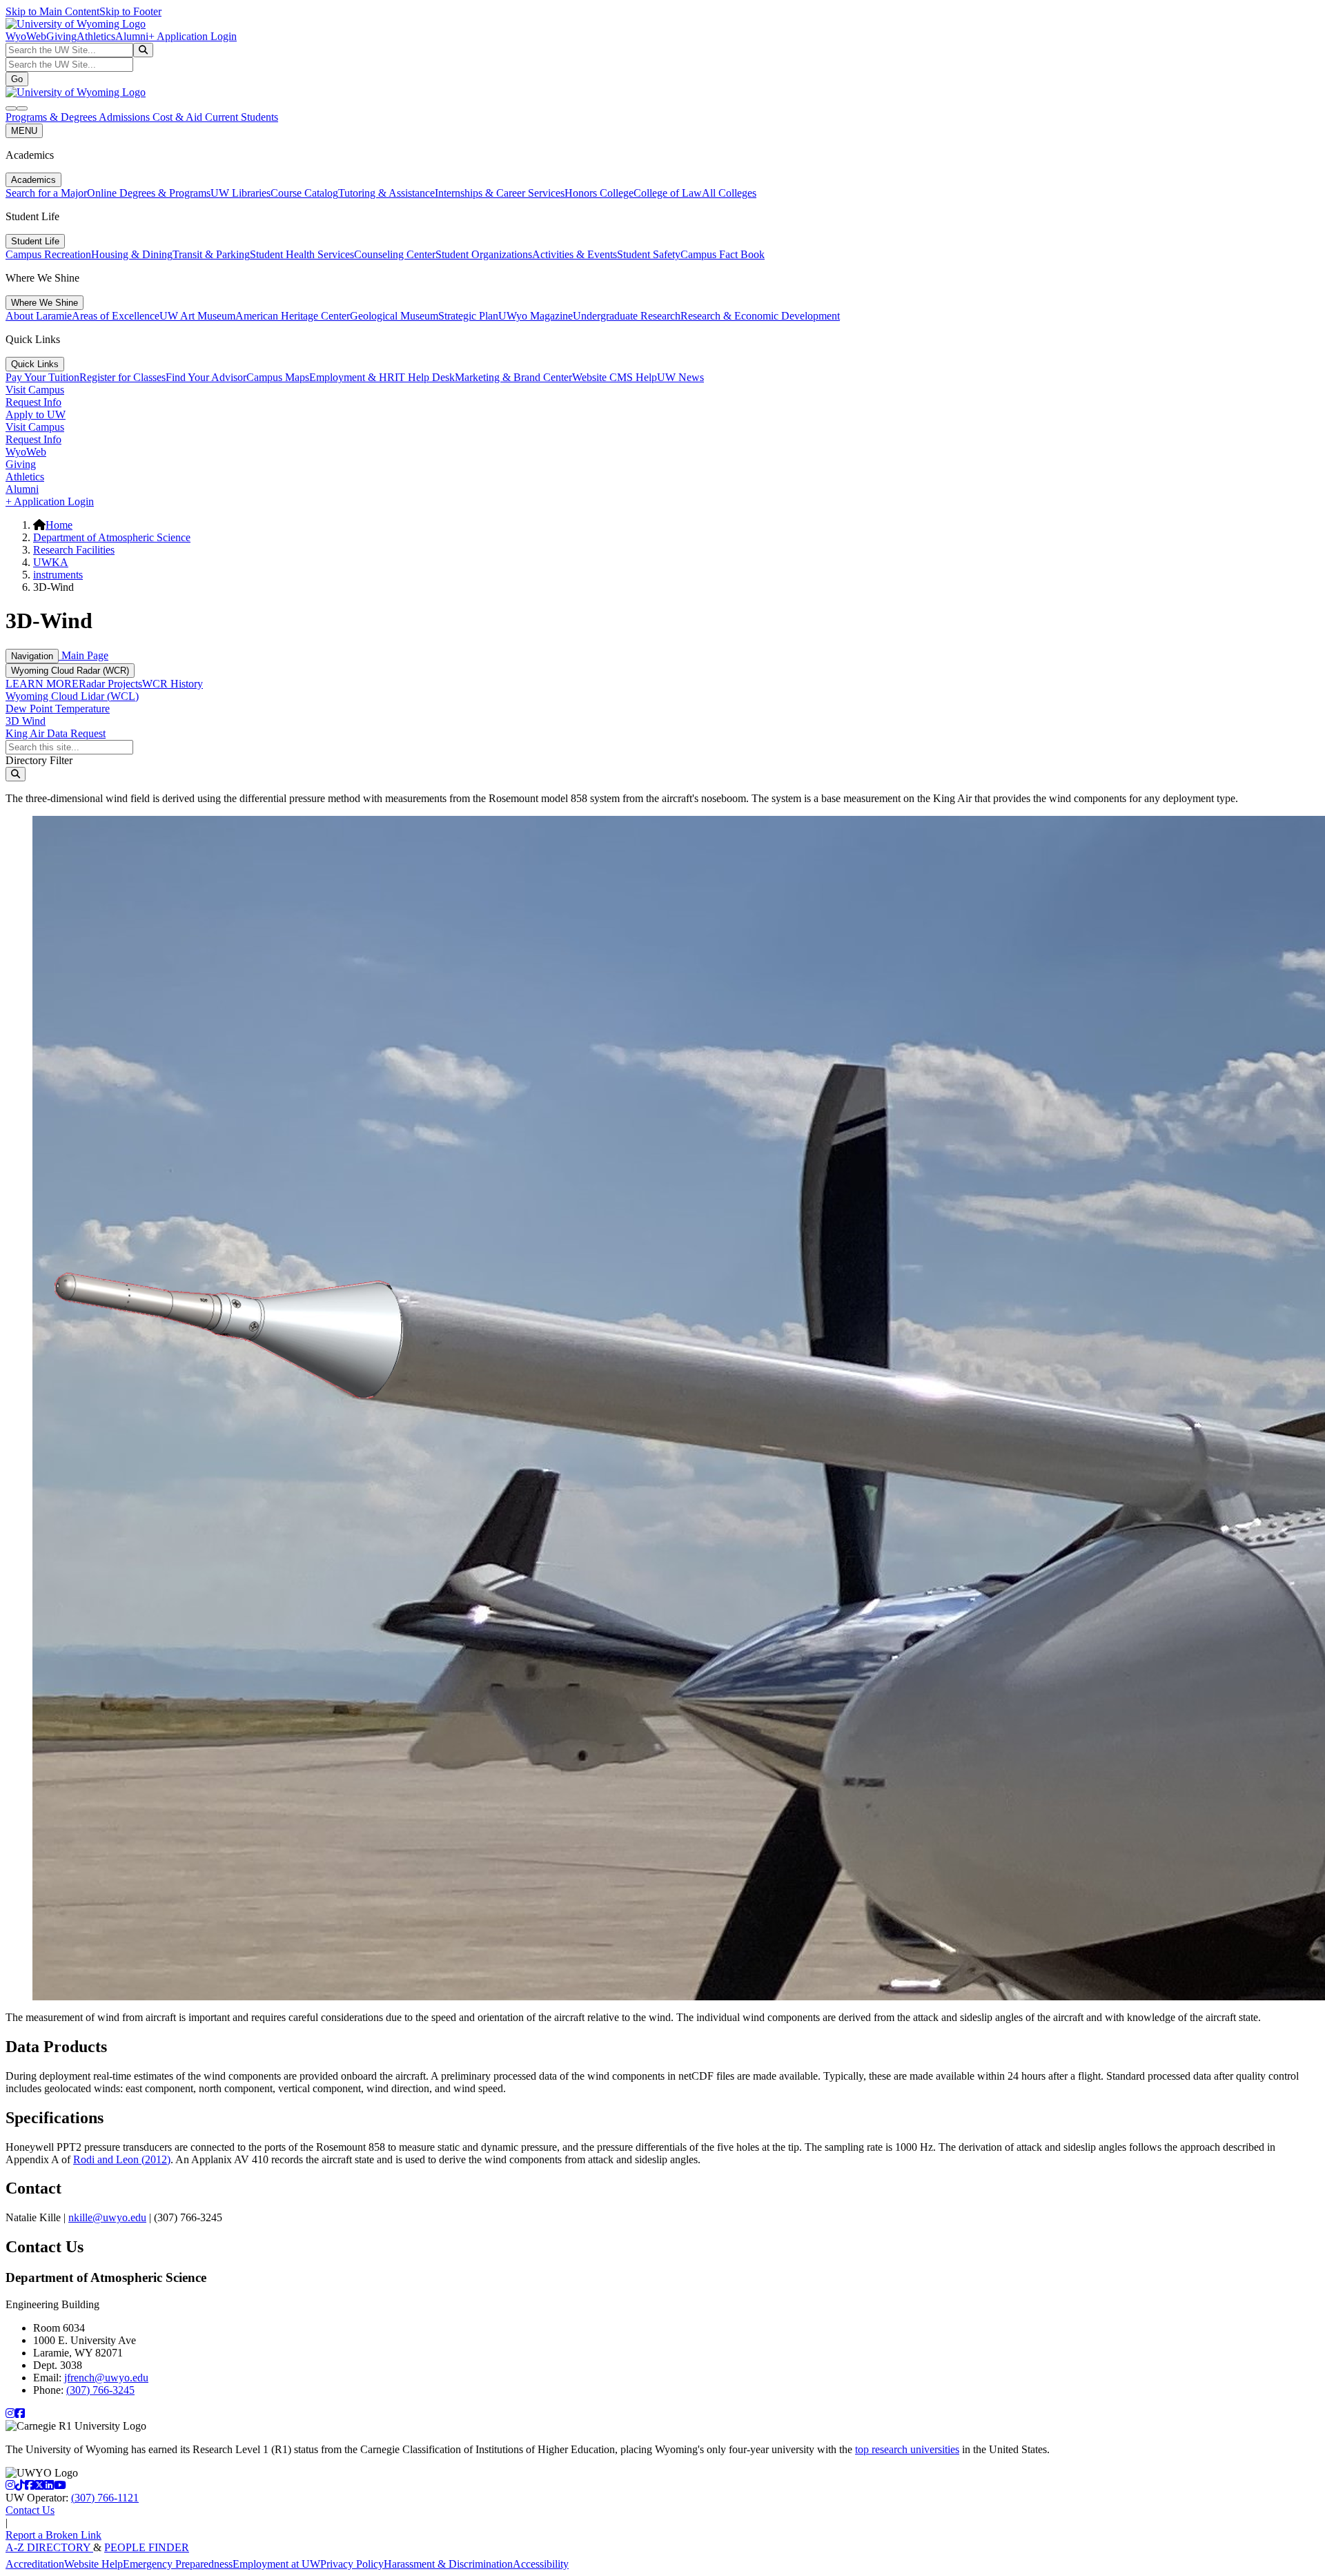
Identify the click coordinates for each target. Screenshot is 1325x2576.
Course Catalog (304, 193)
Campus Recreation (48, 254)
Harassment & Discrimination (448, 2564)
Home (59, 525)
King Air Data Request (56, 733)
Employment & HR (352, 377)
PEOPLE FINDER (147, 2547)
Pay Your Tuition (42, 377)
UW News (680, 377)
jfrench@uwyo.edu (106, 2378)
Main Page (84, 655)
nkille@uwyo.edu (107, 2217)
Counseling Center (395, 254)
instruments (58, 575)
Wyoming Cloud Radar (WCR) (70, 671)
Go (17, 79)
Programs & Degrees (52, 117)
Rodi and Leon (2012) (122, 2159)
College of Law (668, 193)
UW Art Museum (197, 316)
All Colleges (729, 193)
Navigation (32, 656)
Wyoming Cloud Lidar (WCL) (72, 696)
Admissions (126, 117)
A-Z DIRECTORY (49, 2547)
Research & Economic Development (760, 316)
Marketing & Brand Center (513, 377)
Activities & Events (575, 254)
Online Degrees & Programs (149, 193)
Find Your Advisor (206, 377)
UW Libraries (241, 193)
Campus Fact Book (723, 254)
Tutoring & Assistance (386, 193)
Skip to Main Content (52, 11)
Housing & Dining (132, 254)
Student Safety (649, 254)
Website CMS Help (615, 377)
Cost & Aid (179, 117)
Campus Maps (278, 377)
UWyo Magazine (536, 316)
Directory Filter (39, 760)
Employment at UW (276, 2564)
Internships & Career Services (500, 193)
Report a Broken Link (53, 2535)
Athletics (96, 36)
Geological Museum (394, 316)
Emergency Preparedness (178, 2564)
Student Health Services (302, 254)
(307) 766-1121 (105, 2498)
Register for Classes (122, 377)
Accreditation (35, 2564)
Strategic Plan (468, 316)
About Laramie (39, 316)
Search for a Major (46, 193)
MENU (24, 131)
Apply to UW (36, 414)
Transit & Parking (211, 254)
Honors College (599, 193)
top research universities (907, 2449)
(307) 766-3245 (100, 2390)
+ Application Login (193, 36)
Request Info (33, 402)
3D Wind (26, 721)
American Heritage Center (293, 316)
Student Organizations (484, 254)
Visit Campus (35, 390)
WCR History (173, 684)
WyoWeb (26, 36)
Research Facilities (74, 550)
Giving (61, 36)
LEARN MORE (42, 684)
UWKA (51, 562)
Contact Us (30, 2510)
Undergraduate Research (627, 316)
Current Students (242, 117)
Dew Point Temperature (58, 709)
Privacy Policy (352, 2564)
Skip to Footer (130, 11)
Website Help (94, 2564)
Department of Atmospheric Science (112, 537)
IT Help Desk (425, 377)
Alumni (132, 36)
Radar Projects (110, 684)
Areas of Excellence (116, 316)
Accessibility (541, 2564)
